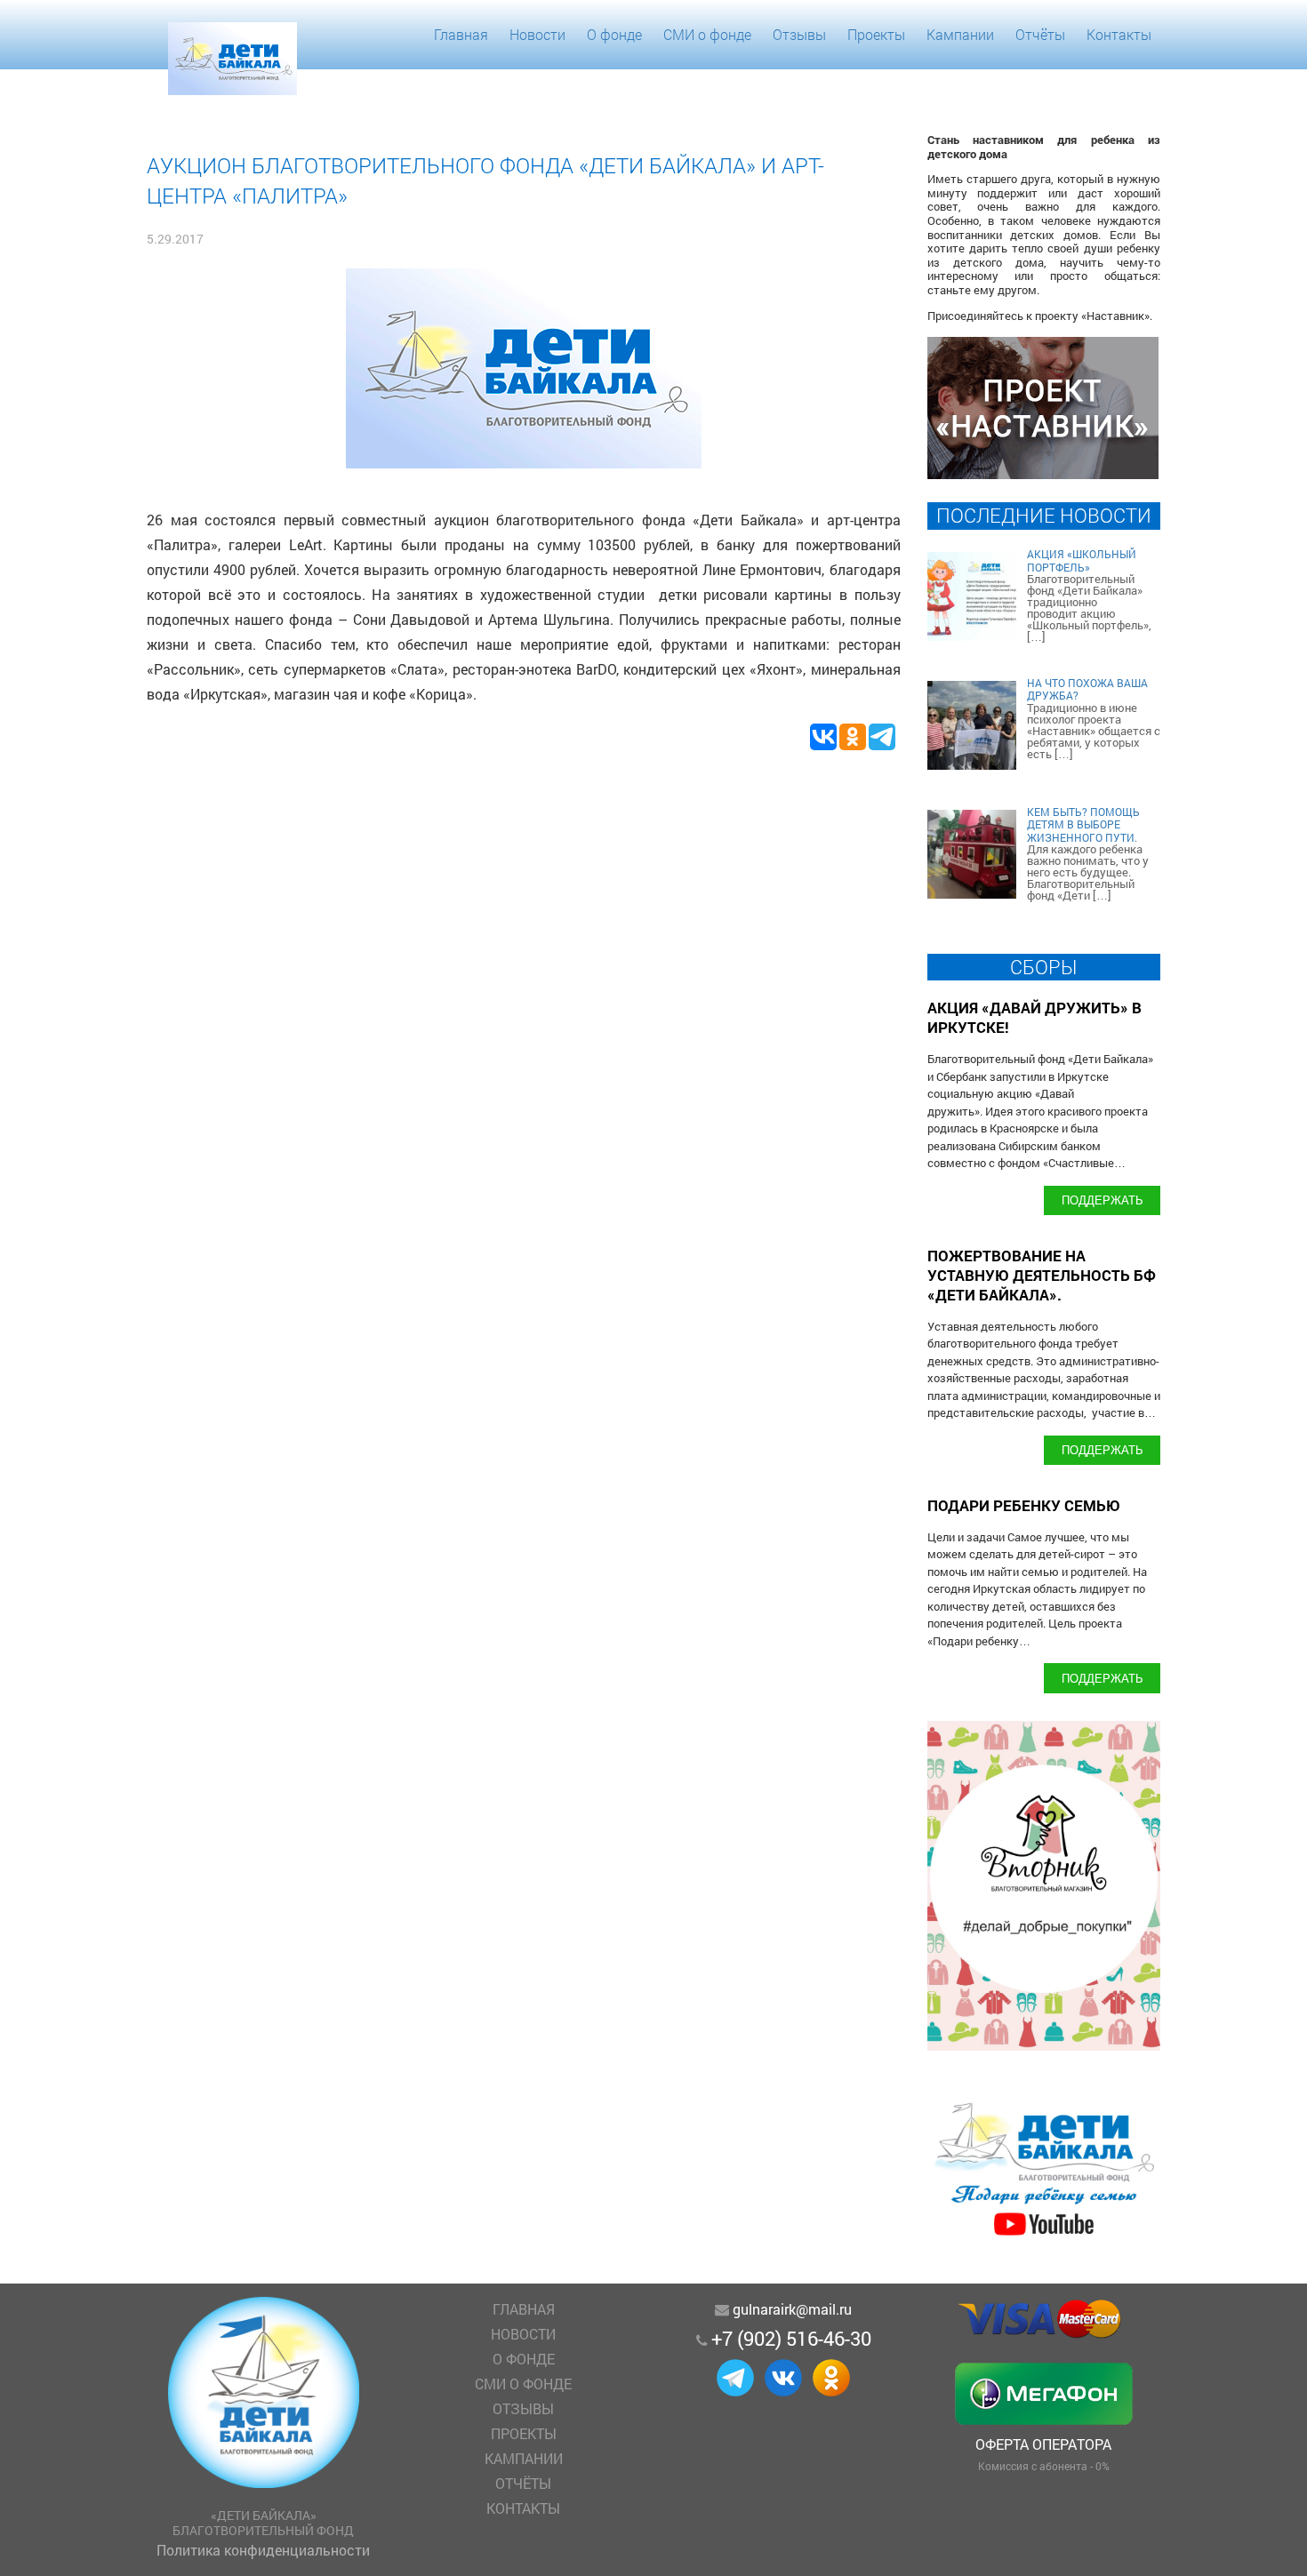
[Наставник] (1043, 473)
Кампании (960, 34)
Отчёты (1040, 34)
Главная (461, 34)
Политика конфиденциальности (263, 2550)
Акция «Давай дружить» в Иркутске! (1034, 1017)
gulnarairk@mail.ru (792, 2309)
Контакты (1119, 34)
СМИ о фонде (707, 34)
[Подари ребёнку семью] (1044, 2235)
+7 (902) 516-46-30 (791, 2338)
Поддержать (1103, 1200)
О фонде (614, 34)
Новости (537, 34)
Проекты (876, 34)
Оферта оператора (1043, 2444)
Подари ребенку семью (1024, 1505)
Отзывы (799, 34)
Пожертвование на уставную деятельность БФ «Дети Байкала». (1042, 1275)
